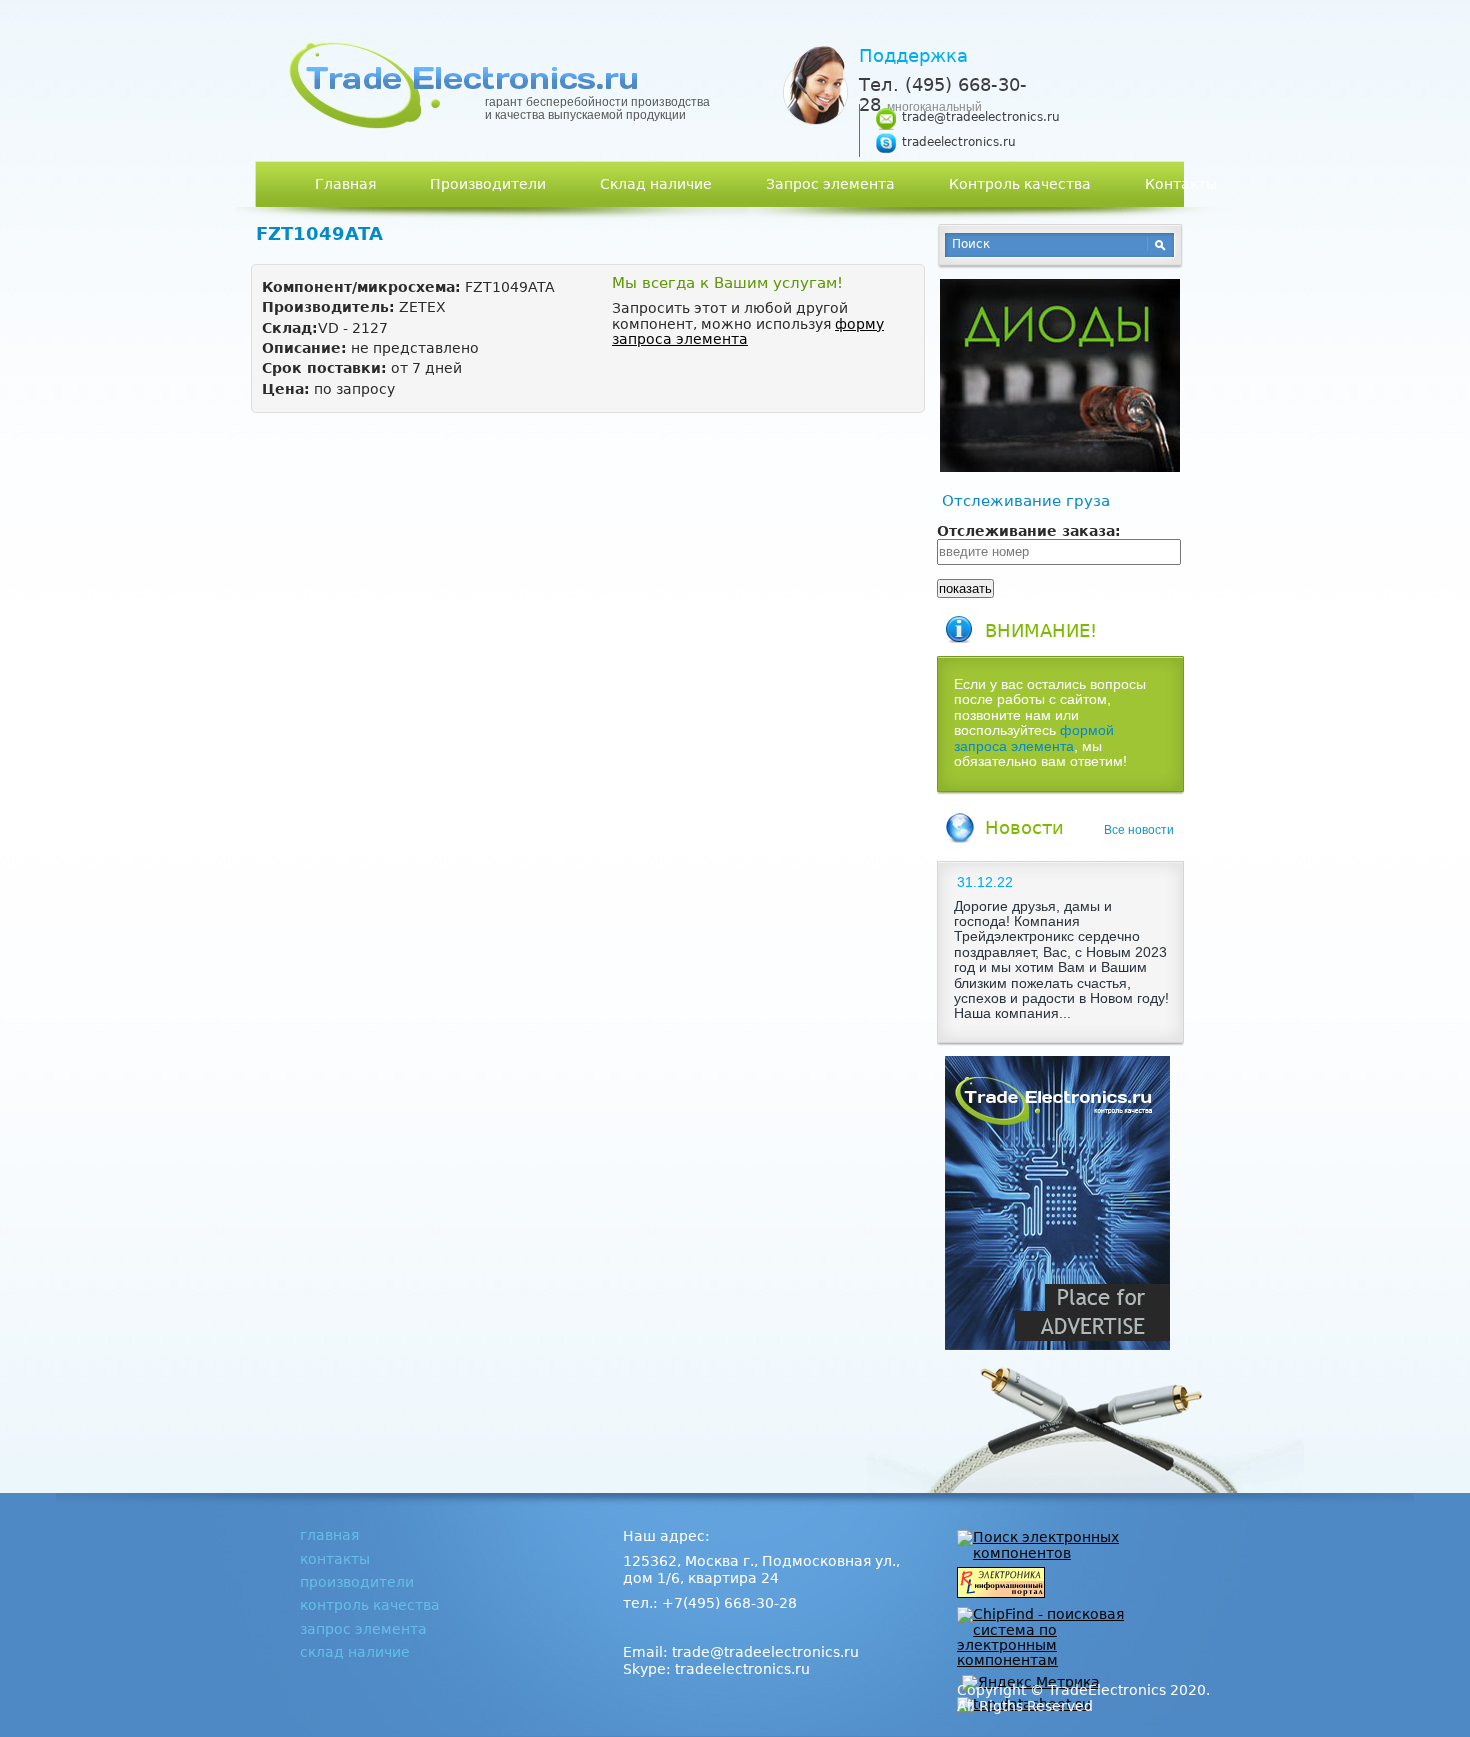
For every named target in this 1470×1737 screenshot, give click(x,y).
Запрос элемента (830, 184)
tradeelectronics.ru (959, 142)
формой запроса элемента (1034, 737)
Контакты (1181, 184)
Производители (488, 184)
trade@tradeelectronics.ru (981, 117)
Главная (345, 184)
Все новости (1139, 830)
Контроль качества (1020, 184)
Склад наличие (656, 184)
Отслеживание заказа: (1029, 531)
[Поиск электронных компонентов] (1049, 1553)
